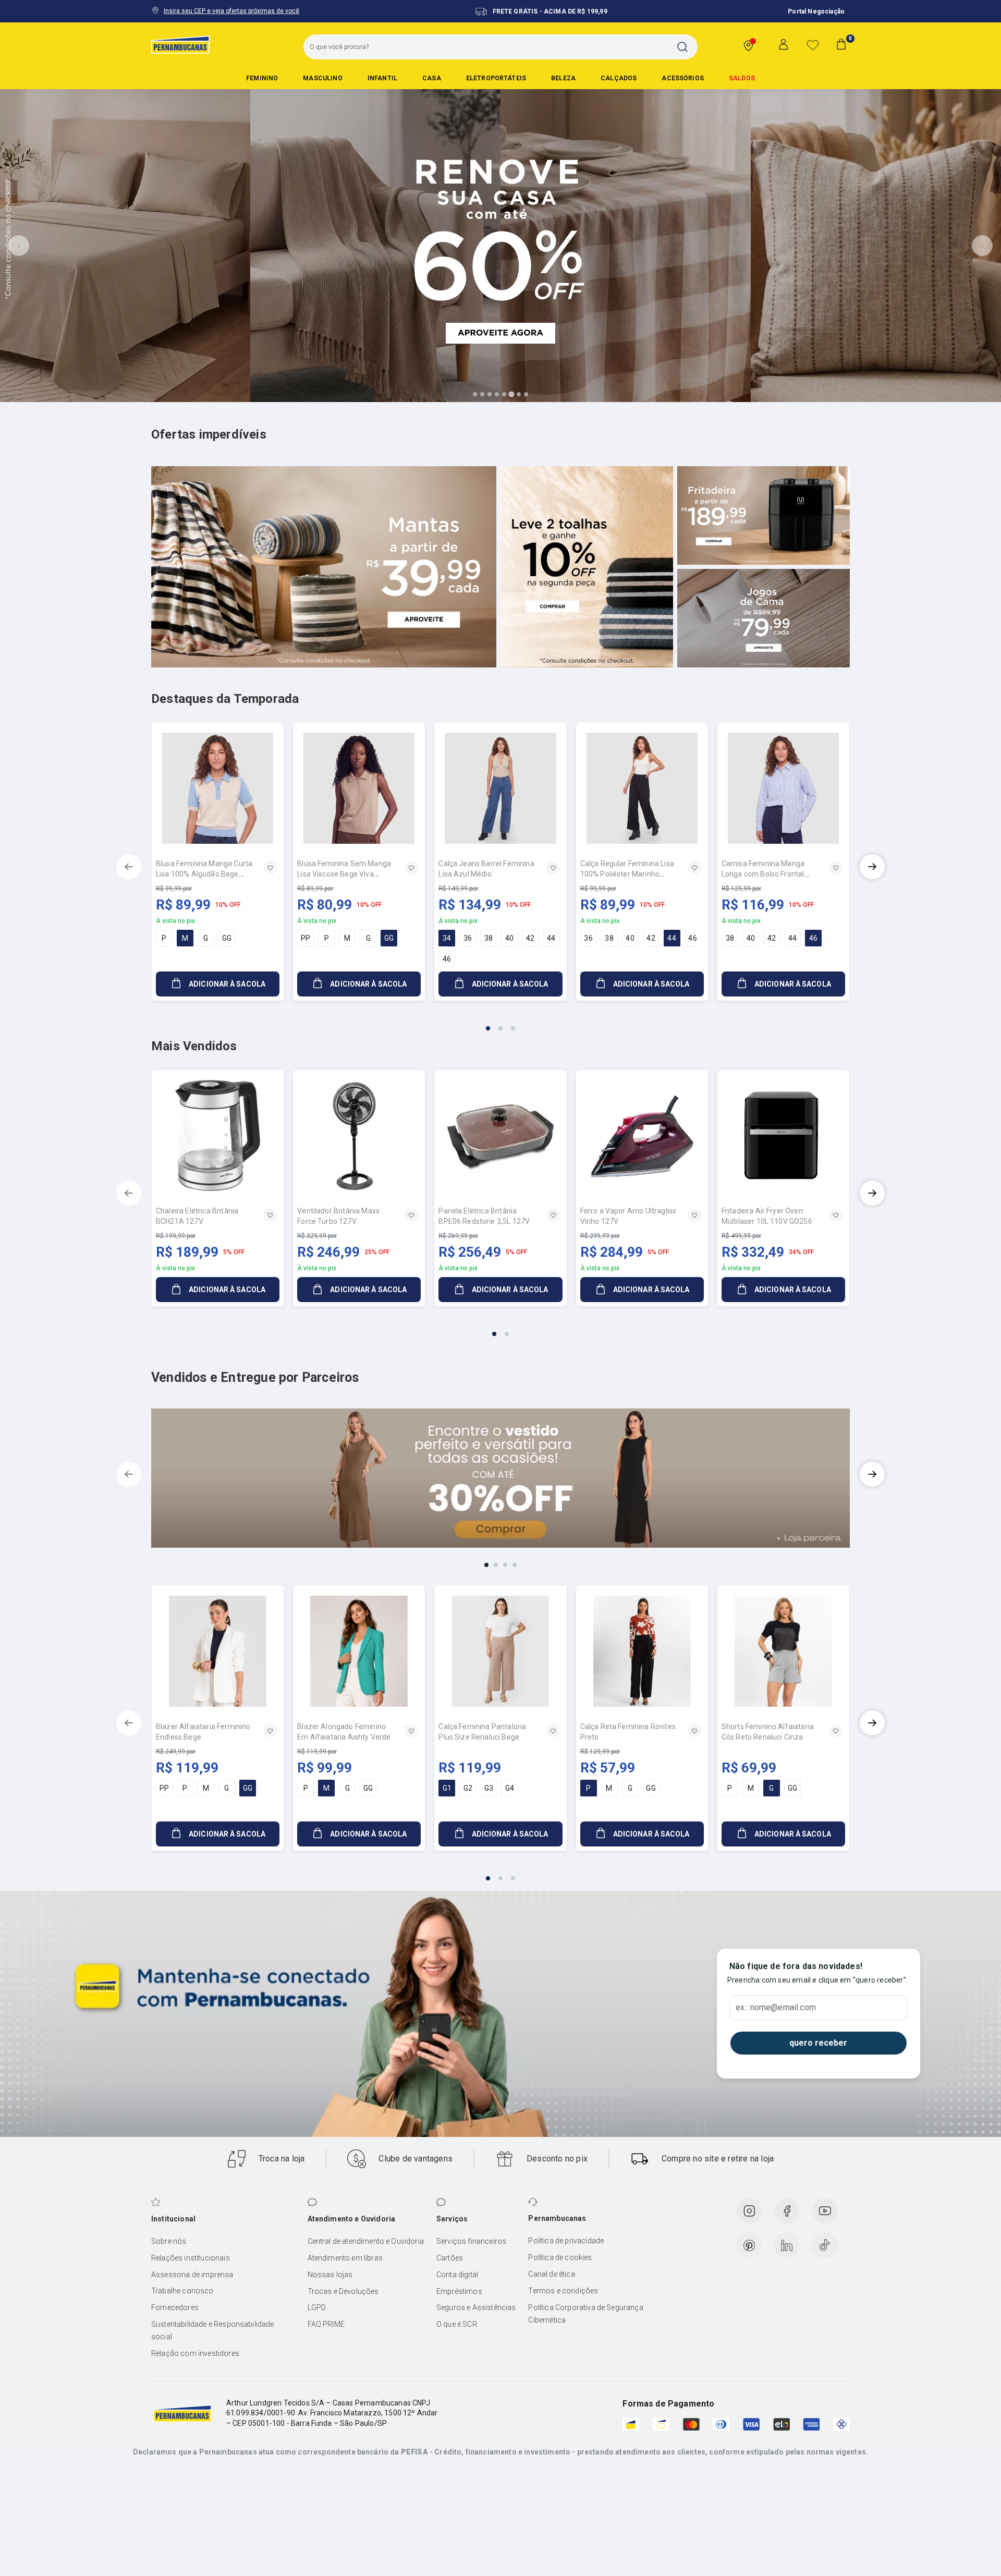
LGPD (317, 2307)
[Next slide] (982, 246)
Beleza (563, 78)
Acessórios (683, 78)
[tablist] (500, 1022)
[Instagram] (749, 2211)
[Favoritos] (813, 45)
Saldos (742, 78)
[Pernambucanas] (180, 44)
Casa (432, 78)
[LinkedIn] (787, 2245)
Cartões (450, 2258)
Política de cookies (560, 2257)
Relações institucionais (191, 2258)
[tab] (475, 394)
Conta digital (457, 2275)
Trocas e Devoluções (343, 2291)
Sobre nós (169, 2241)
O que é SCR (457, 2324)
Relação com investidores (195, 2353)
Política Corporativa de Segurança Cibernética (585, 2314)
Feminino (262, 78)
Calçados (619, 78)
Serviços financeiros (471, 2241)
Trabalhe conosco (182, 2291)
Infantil (382, 78)
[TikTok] (825, 2245)
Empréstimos (459, 2291)
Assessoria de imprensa (192, 2275)
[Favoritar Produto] (270, 868)
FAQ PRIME (326, 2324)
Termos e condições (563, 2291)
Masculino (322, 78)
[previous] (129, 867)
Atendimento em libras (345, 2258)
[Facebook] (787, 2211)
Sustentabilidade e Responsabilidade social (213, 2330)
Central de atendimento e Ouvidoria (366, 2241)
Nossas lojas (330, 2275)
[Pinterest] (749, 2245)
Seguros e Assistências (476, 2307)
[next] (872, 867)
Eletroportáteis (496, 78)
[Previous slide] (19, 246)
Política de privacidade (566, 2241)
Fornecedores (175, 2307)
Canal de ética (551, 2274)
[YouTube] (825, 2211)
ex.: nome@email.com (776, 2008)
